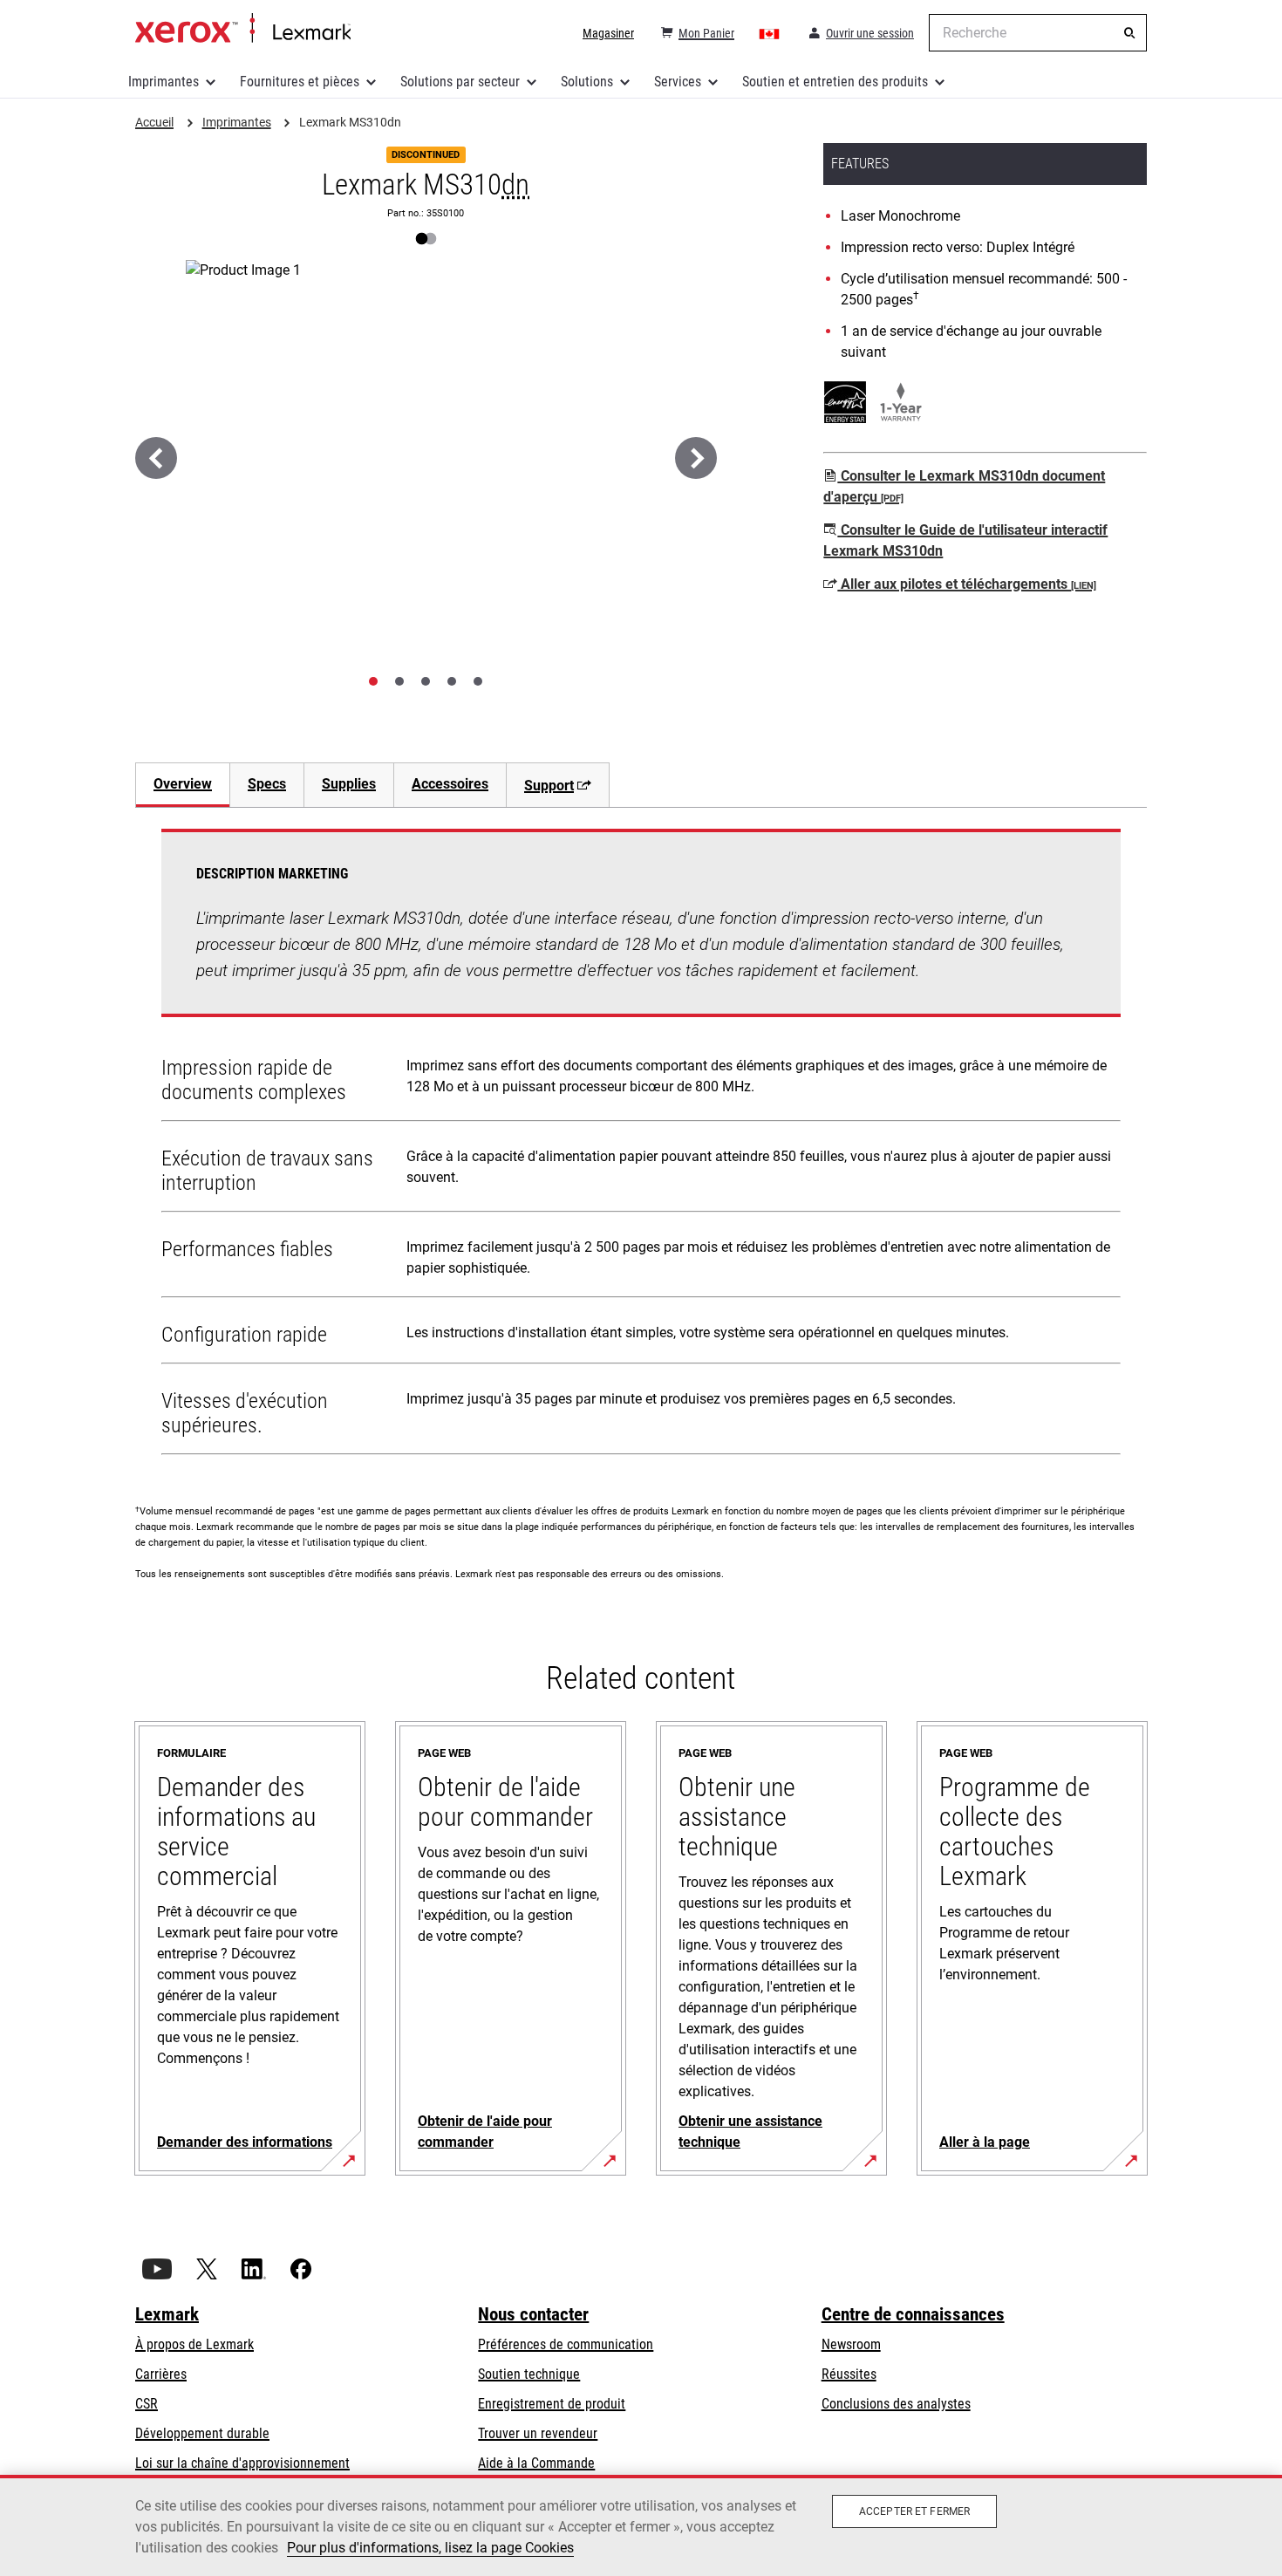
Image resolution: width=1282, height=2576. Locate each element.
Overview (183, 784)
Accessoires (450, 784)
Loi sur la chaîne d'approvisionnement (242, 2463)
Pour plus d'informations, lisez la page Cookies (430, 2548)
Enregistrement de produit (552, 2404)
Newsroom (851, 2344)
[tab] (373, 681)
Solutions (587, 82)
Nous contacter (533, 2314)
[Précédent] (156, 458)
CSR (147, 2404)
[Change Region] (770, 33)
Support (549, 786)
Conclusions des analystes (896, 2404)
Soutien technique (529, 2374)
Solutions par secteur (460, 82)
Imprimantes (164, 82)
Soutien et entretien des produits (835, 82)
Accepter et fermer (914, 2511)
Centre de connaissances (913, 2314)
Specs (267, 784)
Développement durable (202, 2433)
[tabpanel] (641, 1145)
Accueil (243, 29)
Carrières (161, 2374)
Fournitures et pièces (300, 82)
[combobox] (1038, 33)
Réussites (849, 2374)
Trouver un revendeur (538, 2433)
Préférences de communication (566, 2344)
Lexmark (167, 2314)
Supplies (349, 784)
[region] (641, 2525)
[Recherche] (1129, 33)
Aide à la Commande (536, 2463)
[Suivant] (696, 458)
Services (678, 82)
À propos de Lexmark (194, 2344)
